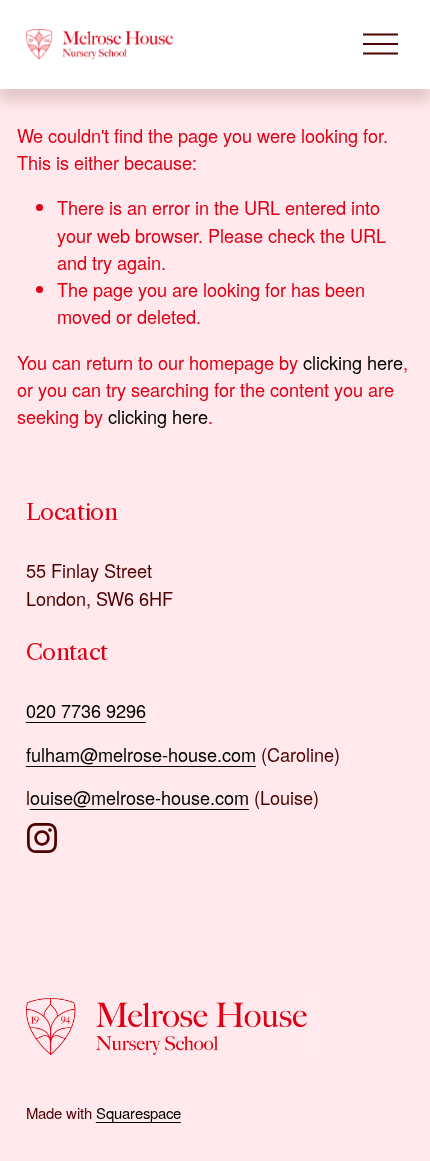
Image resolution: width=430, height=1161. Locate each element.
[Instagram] (42, 838)
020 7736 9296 (86, 710)
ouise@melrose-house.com (139, 797)
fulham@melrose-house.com (141, 754)
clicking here (353, 362)
